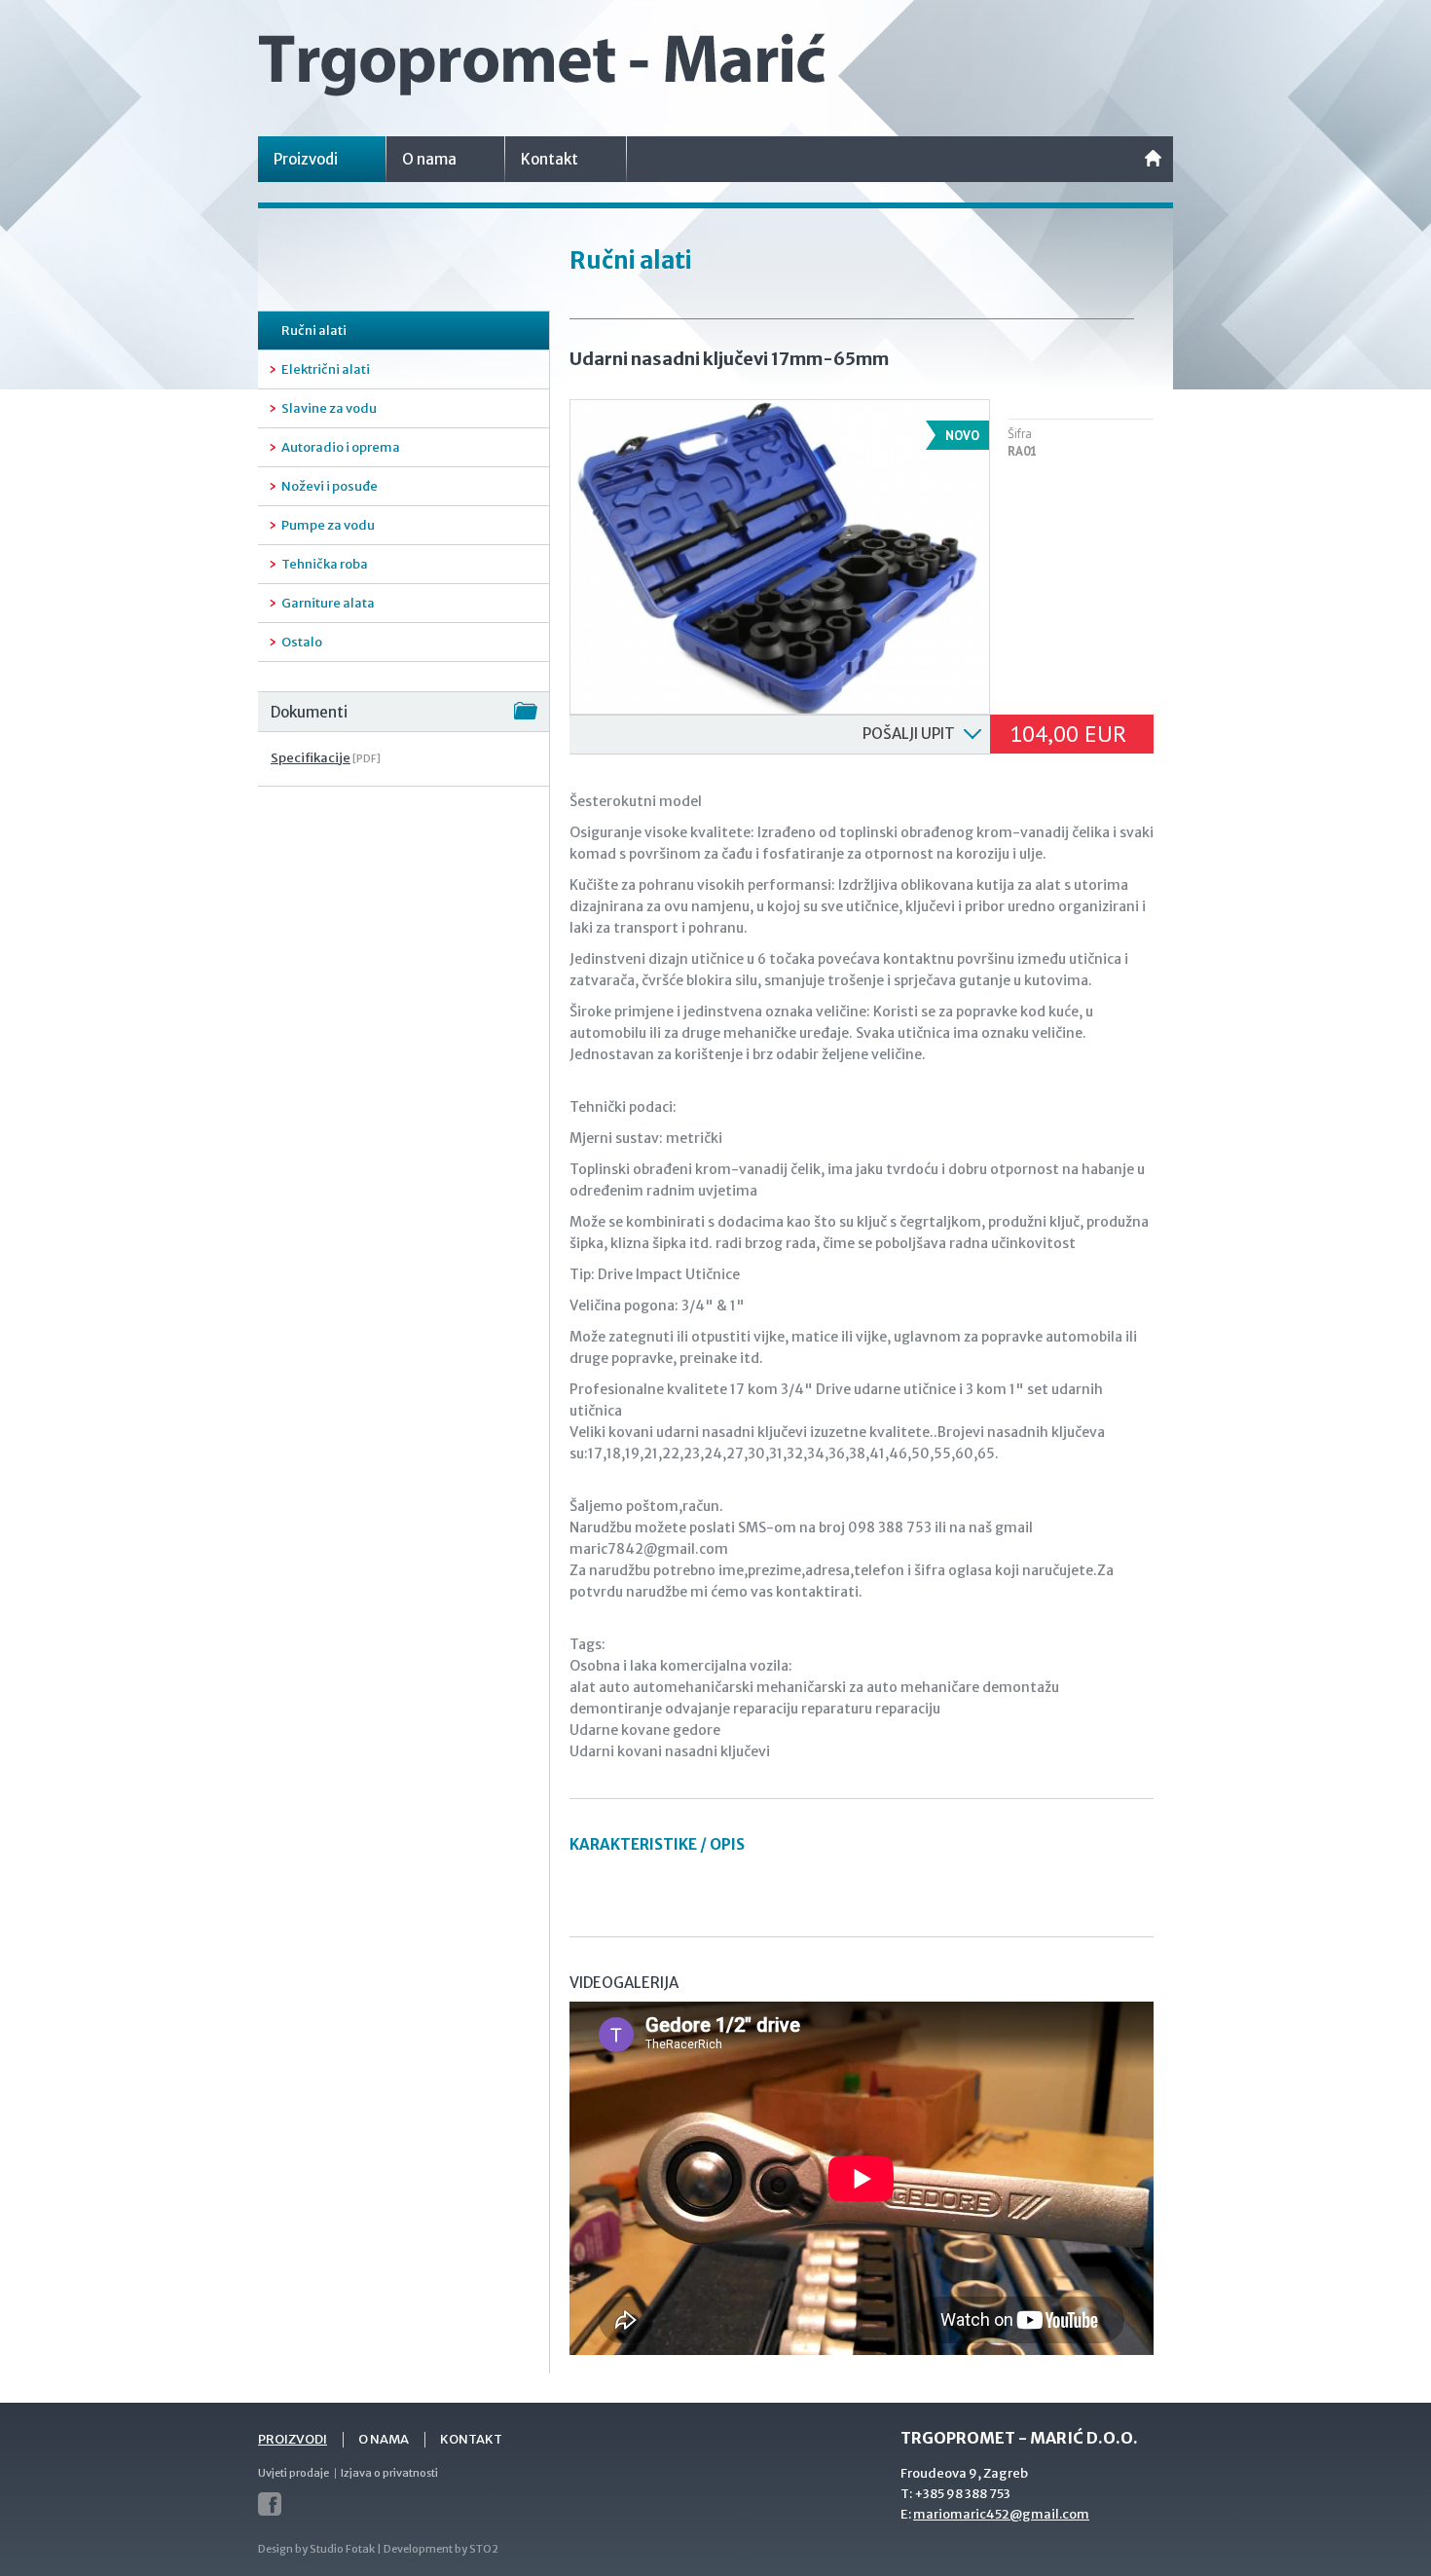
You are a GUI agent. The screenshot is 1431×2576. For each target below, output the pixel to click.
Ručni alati (314, 331)
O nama (429, 159)
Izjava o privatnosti (389, 2473)
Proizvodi (306, 159)
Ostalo (302, 642)
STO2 (484, 2549)
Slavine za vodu (329, 408)
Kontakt (550, 159)
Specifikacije (311, 758)
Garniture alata (328, 603)
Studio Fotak (342, 2549)
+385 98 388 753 (962, 2494)
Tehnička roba (325, 564)
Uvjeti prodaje (294, 2473)
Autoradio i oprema (341, 447)
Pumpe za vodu (328, 525)
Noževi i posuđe (330, 486)
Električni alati (326, 369)
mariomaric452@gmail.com (1001, 2514)
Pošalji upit (909, 734)
